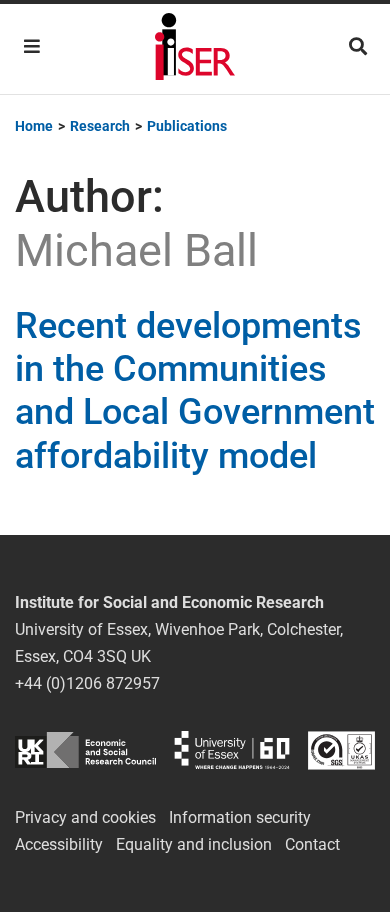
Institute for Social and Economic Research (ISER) (195, 49)
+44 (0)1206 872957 (87, 683)
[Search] (358, 46)
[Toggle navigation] (32, 46)
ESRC (85, 750)
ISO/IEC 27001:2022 (341, 750)
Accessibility (59, 844)
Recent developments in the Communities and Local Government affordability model (195, 391)
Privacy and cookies (85, 817)
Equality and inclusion (194, 844)
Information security (240, 817)
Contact (312, 844)
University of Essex (232, 750)
